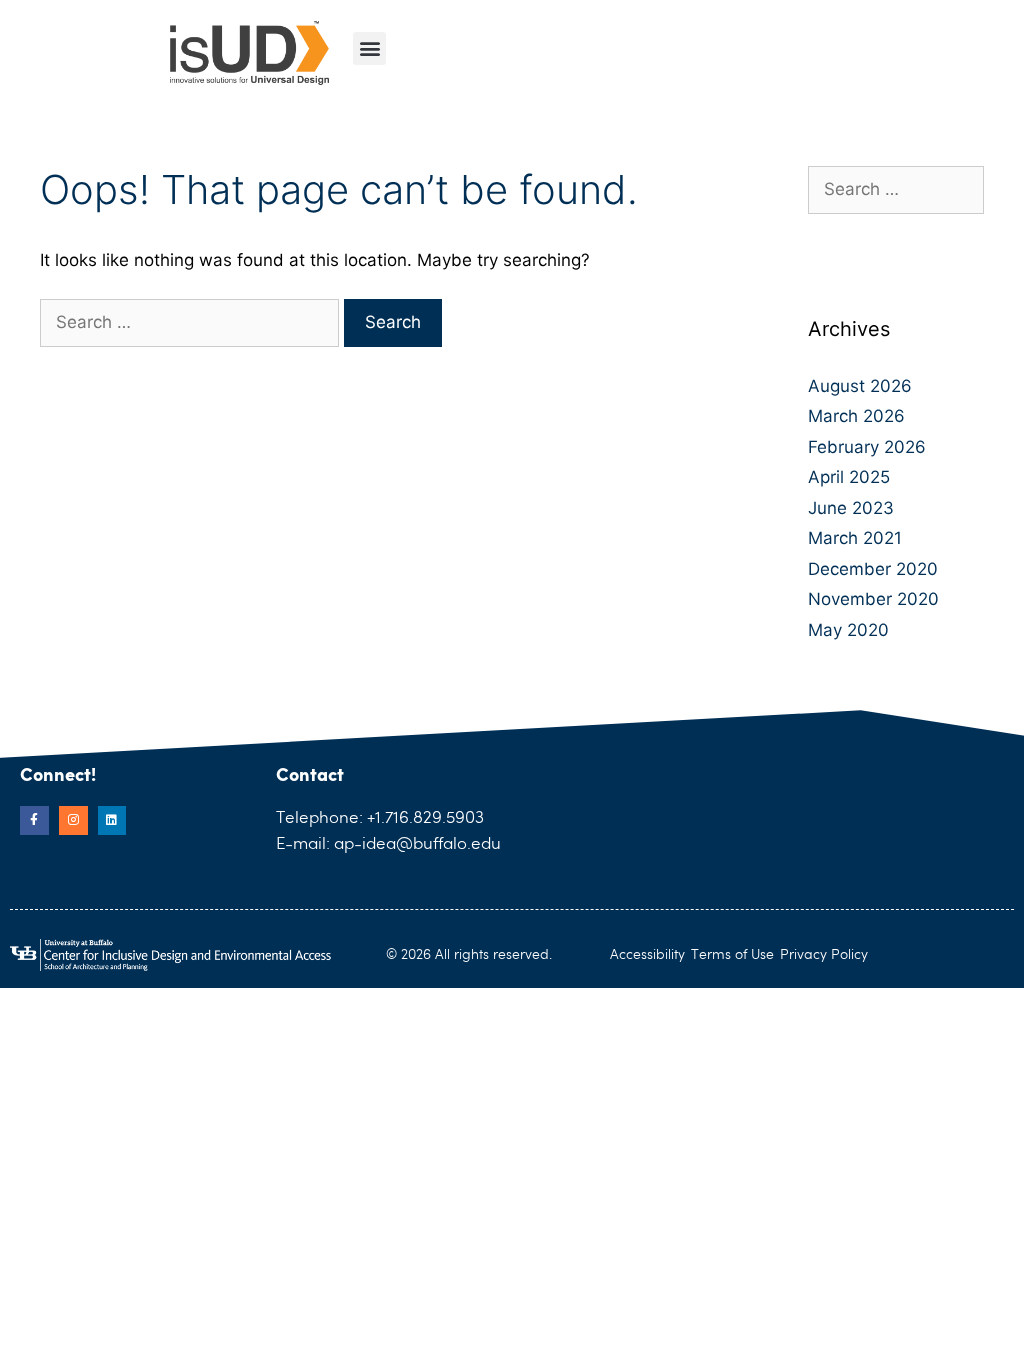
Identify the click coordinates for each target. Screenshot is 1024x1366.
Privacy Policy (824, 955)
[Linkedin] (112, 820)
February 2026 (867, 447)
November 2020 (873, 599)
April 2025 (849, 477)
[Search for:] (192, 322)
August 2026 (860, 386)
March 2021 (855, 538)
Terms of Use (732, 955)
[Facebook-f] (34, 820)
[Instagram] (73, 820)
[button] (369, 48)
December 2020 (873, 569)
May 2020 (848, 630)
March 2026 (856, 416)
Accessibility (647, 955)
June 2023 (851, 508)
